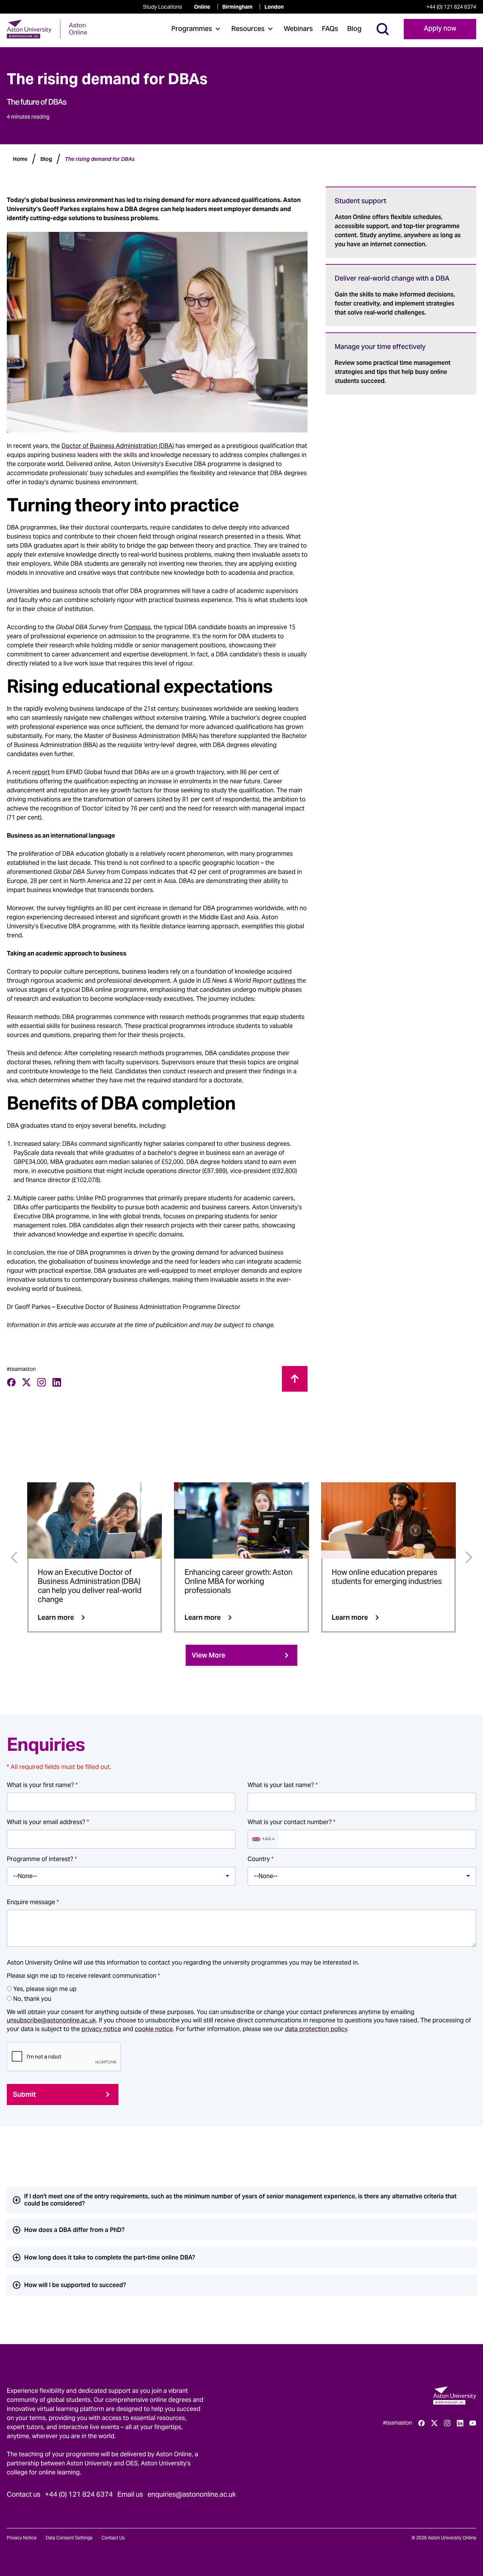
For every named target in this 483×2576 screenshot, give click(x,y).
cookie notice (154, 2029)
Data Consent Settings (69, 2538)
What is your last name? (283, 1785)
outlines (284, 981)
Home (20, 159)
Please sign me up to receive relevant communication (83, 1976)
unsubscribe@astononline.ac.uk (51, 2020)
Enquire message (33, 1902)
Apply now (440, 29)
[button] (263, 1839)
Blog (354, 29)
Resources (248, 29)
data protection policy (316, 2029)
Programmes (192, 29)
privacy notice (101, 2029)
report (41, 772)
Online (202, 7)
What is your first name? (42, 1785)
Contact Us (113, 2538)
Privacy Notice (22, 2538)
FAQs (330, 29)
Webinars (298, 29)
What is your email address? (48, 1822)
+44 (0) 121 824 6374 (451, 7)
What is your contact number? (291, 1822)
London (274, 7)
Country (261, 1859)
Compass (137, 627)
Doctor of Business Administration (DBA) (118, 446)
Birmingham (237, 7)
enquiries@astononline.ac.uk (192, 2494)
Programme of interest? (42, 1859)
